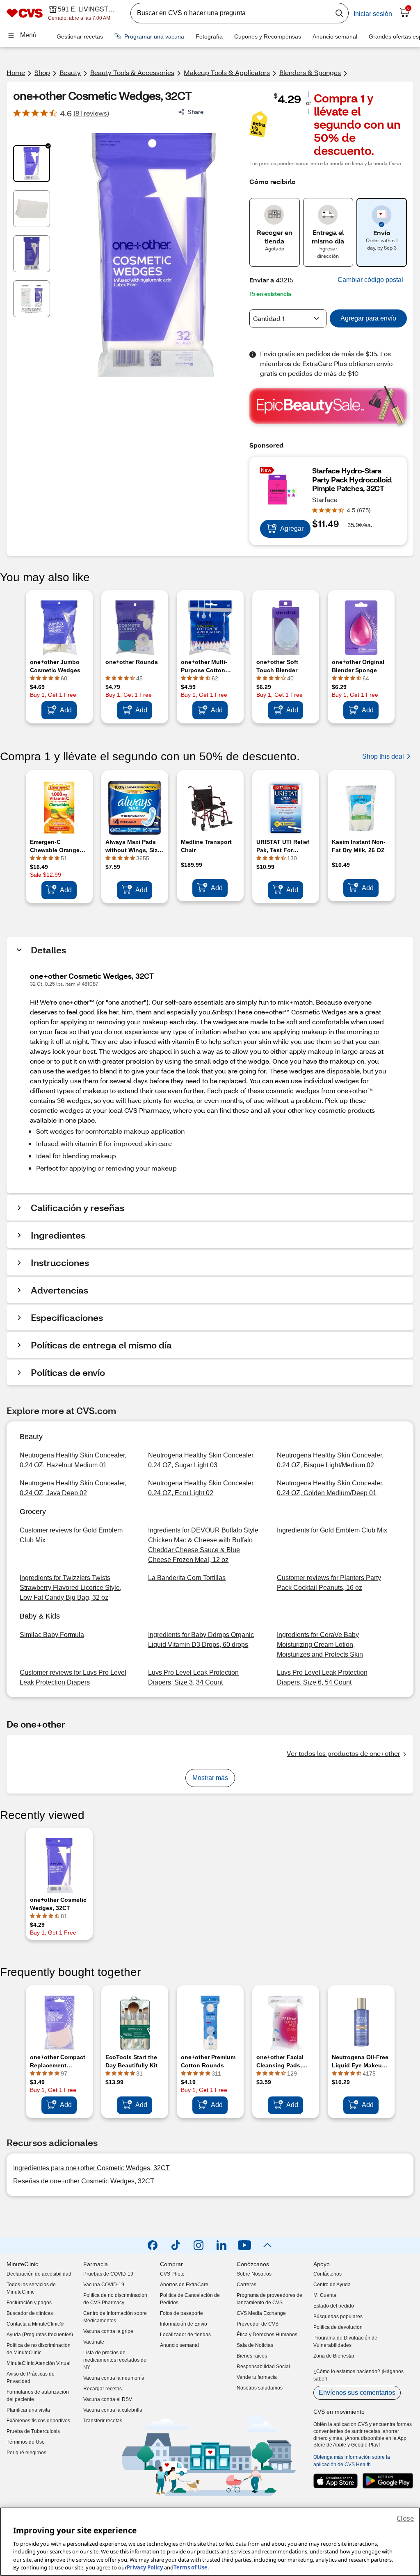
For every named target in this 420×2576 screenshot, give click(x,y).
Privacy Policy (145, 2567)
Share (196, 112)
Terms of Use (191, 2567)
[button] (370, 280)
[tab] (32, 164)
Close (405, 2518)
